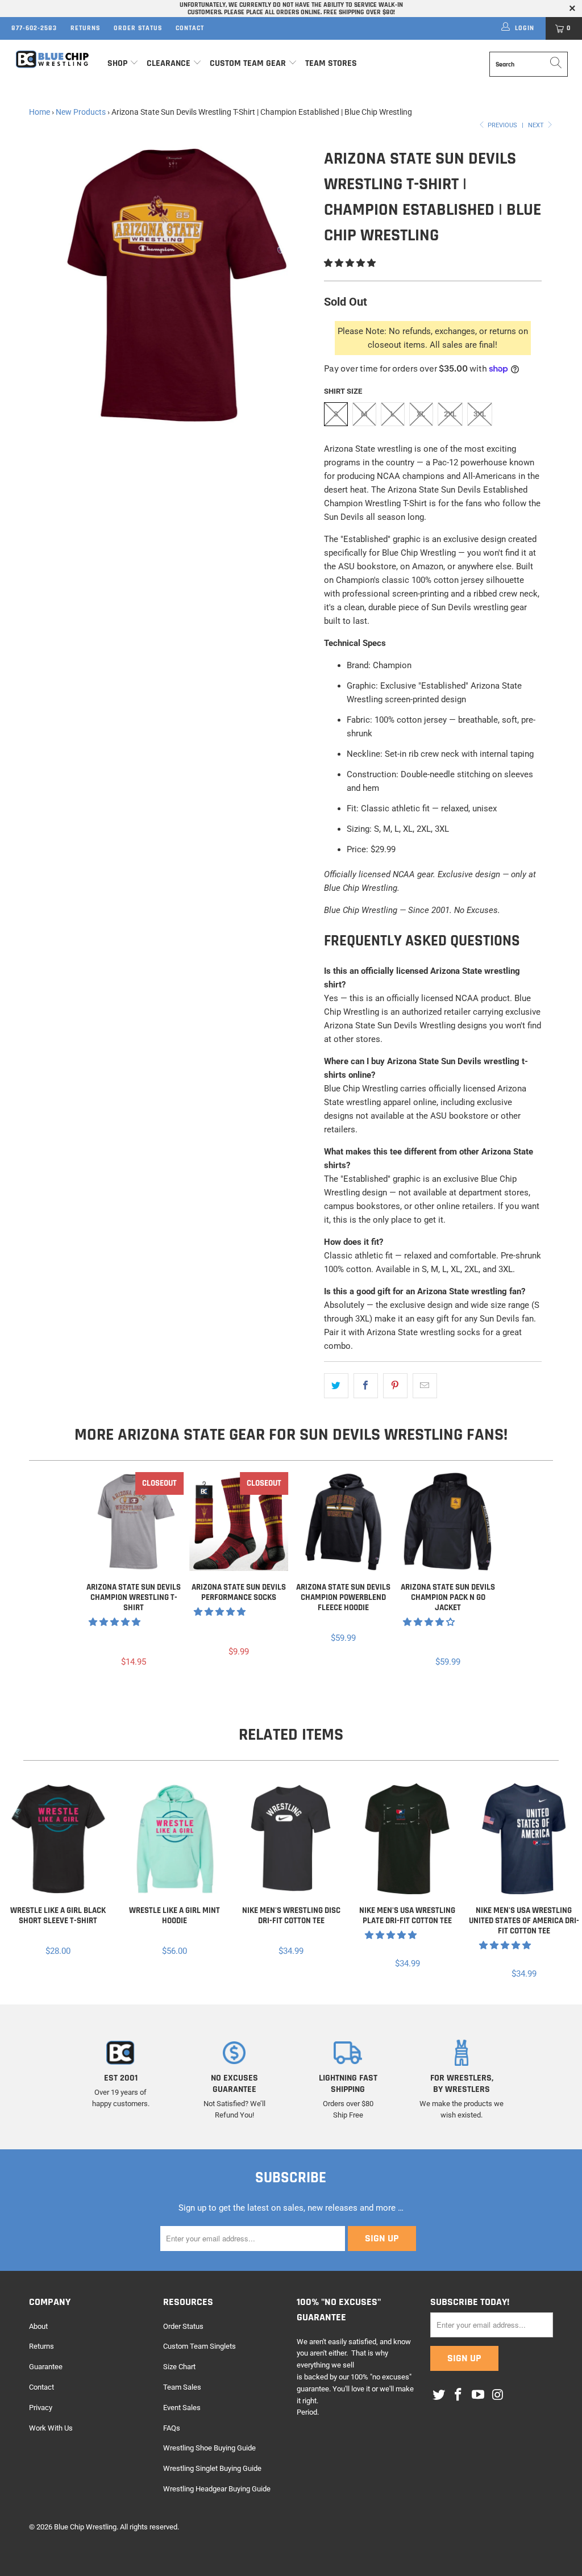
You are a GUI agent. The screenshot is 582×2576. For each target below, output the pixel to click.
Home (40, 112)
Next (537, 125)
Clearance (169, 63)
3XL (480, 414)
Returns (85, 28)
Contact (190, 28)
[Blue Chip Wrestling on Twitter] (439, 2395)
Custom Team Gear (248, 63)
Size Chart (179, 2367)
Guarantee (46, 2367)
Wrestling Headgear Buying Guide (217, 2489)
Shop (117, 63)
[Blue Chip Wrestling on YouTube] (479, 2395)
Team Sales (182, 2387)
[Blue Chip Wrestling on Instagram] (498, 2395)
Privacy (41, 2408)
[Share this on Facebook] (366, 1386)
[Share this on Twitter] (336, 1386)
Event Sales (182, 2408)
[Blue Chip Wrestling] (52, 59)
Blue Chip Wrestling (85, 2527)
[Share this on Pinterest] (395, 1386)
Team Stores (331, 63)
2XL (450, 414)
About (38, 2326)
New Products (81, 112)
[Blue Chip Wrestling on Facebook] (459, 2395)
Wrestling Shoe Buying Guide (209, 2448)
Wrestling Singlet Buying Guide (212, 2468)
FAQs (172, 2428)
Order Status (138, 28)
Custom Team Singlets (199, 2346)
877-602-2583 (34, 28)
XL (421, 414)
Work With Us (51, 2428)
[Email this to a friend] (425, 1386)
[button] (350, 263)
